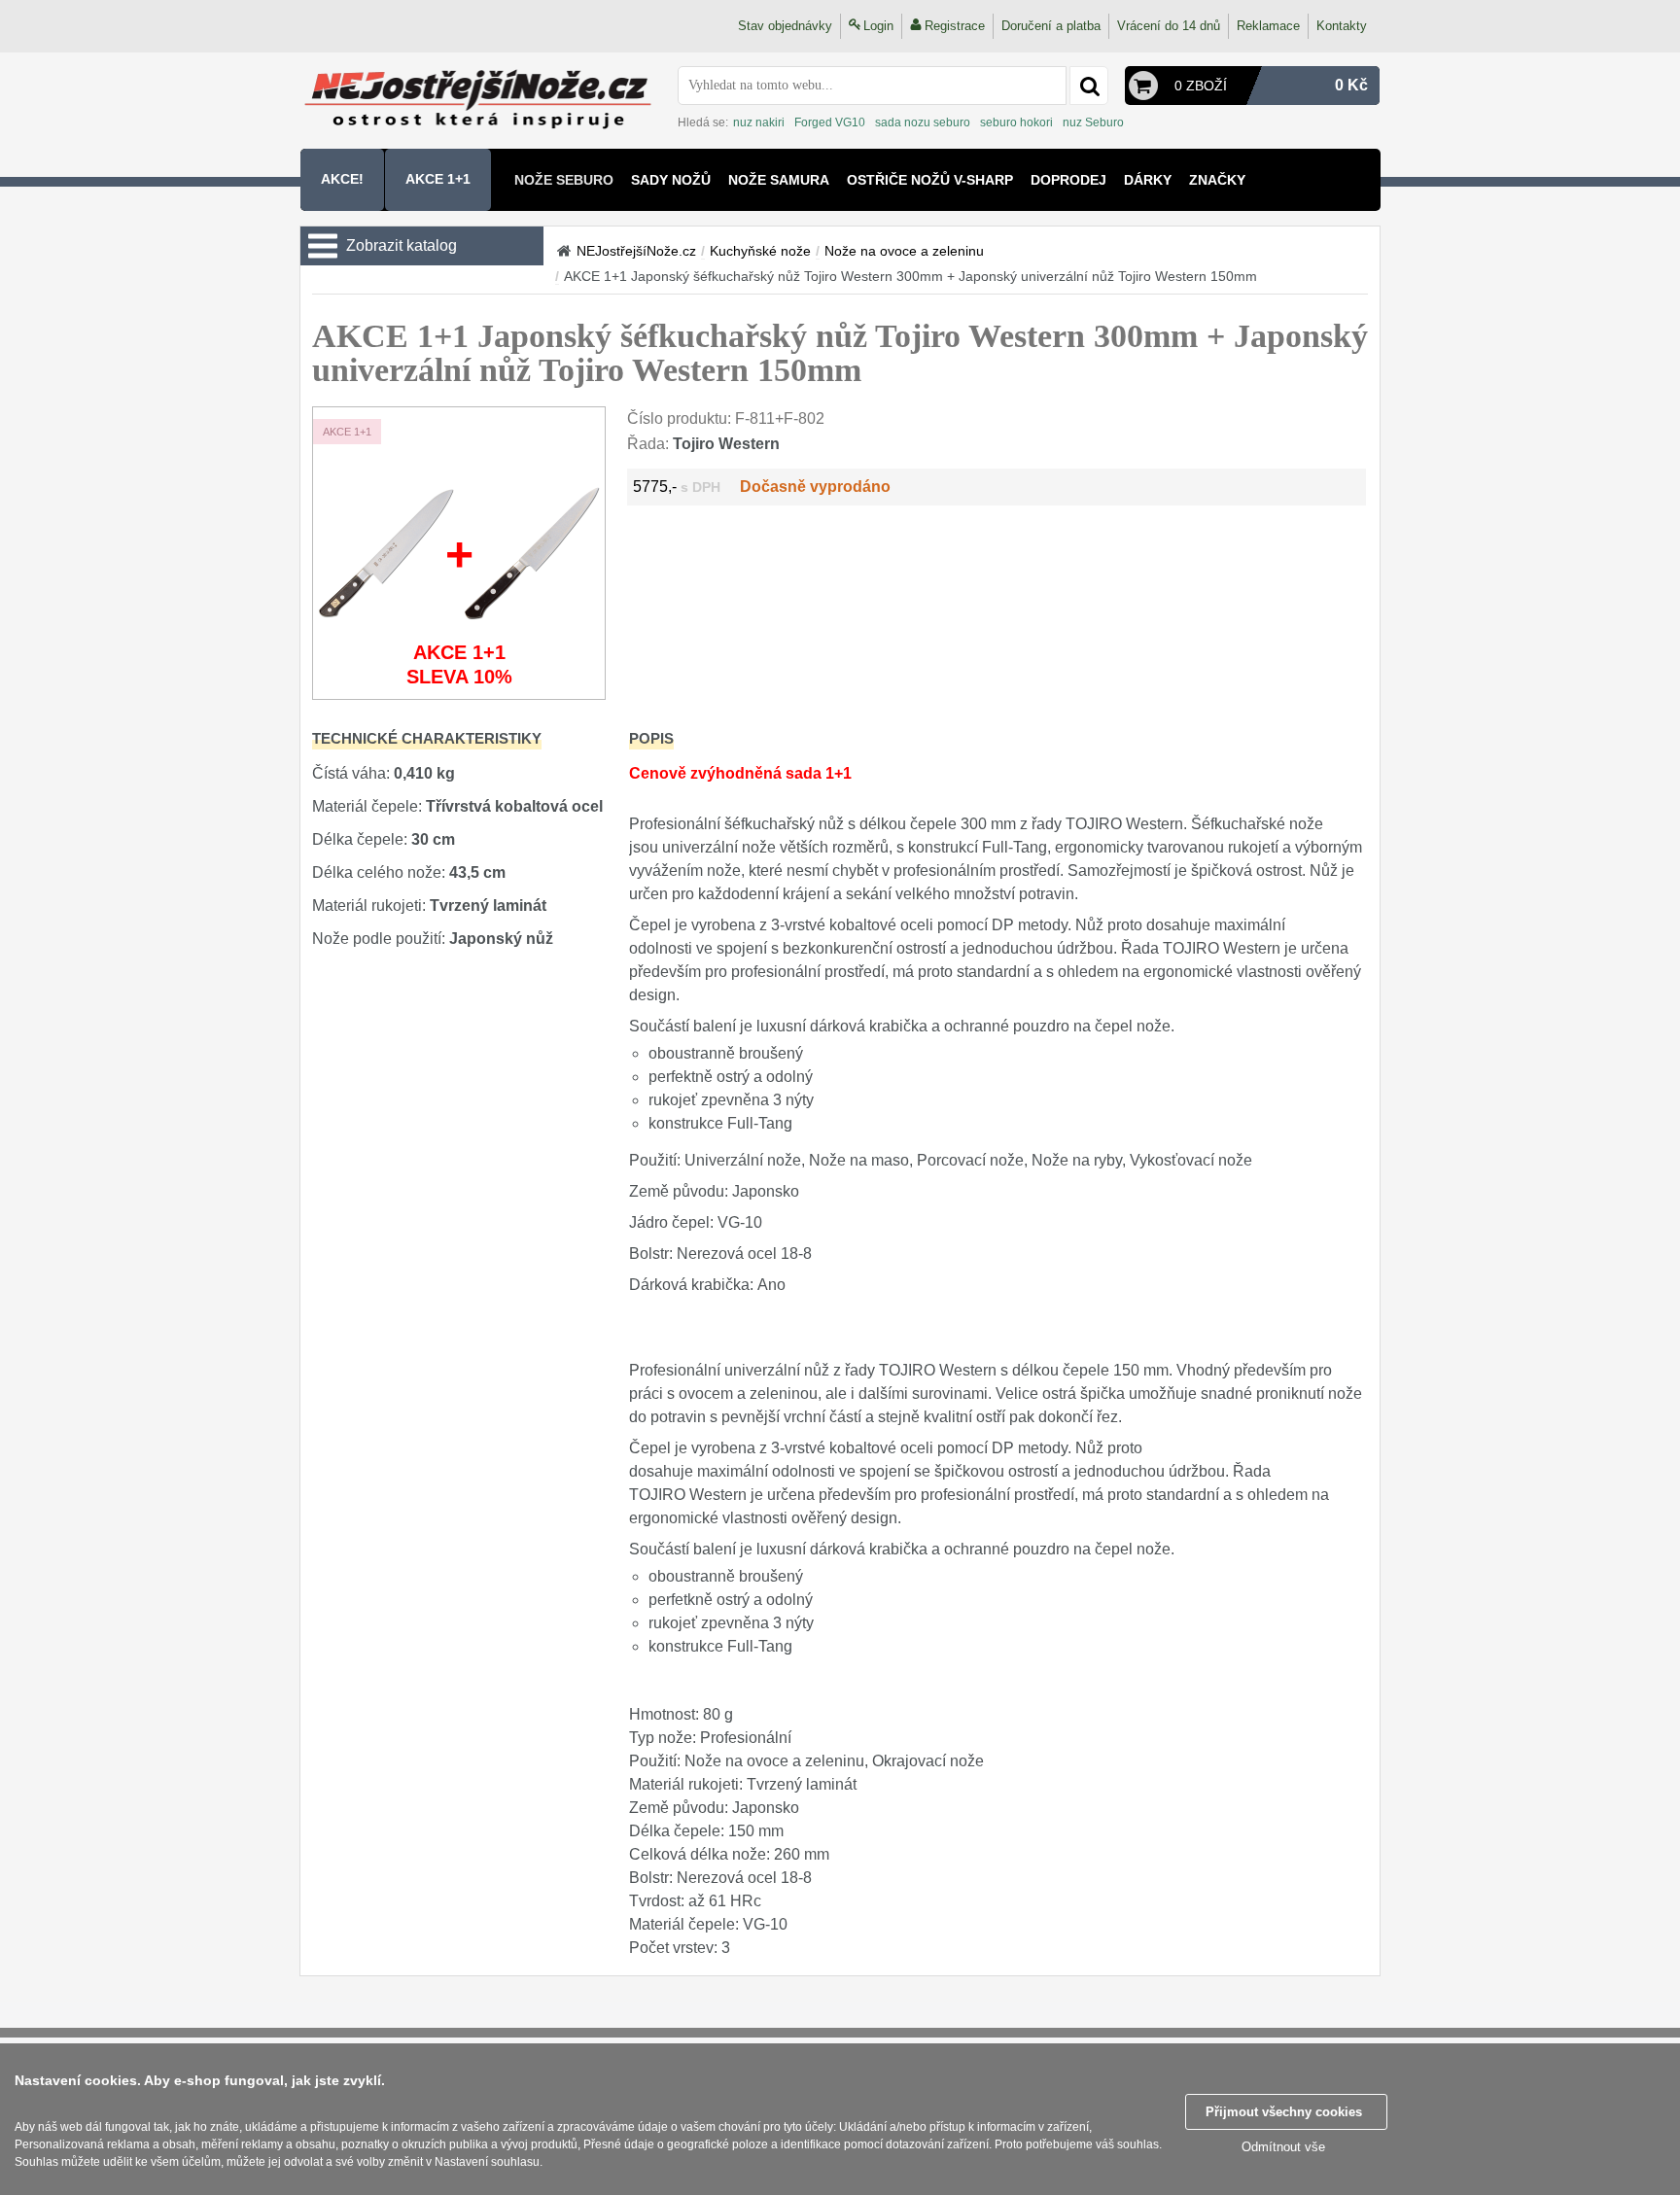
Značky (1217, 180)
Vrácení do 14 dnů (1169, 26)
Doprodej (1068, 180)
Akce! (342, 179)
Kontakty (1342, 26)
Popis (651, 738)
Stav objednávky (785, 26)
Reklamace (1268, 26)
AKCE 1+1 (438, 179)
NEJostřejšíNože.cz (636, 251)
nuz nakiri (759, 122)
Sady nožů (671, 180)
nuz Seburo (1093, 122)
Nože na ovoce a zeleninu (904, 251)
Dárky (1148, 180)
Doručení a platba (1051, 26)
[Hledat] (1089, 86)
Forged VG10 (830, 122)
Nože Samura (779, 180)
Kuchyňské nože (760, 251)
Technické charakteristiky (427, 738)
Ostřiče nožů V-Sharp (930, 180)
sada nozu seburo (923, 122)
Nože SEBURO (564, 180)
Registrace (955, 26)
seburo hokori (1016, 122)
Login (878, 26)
